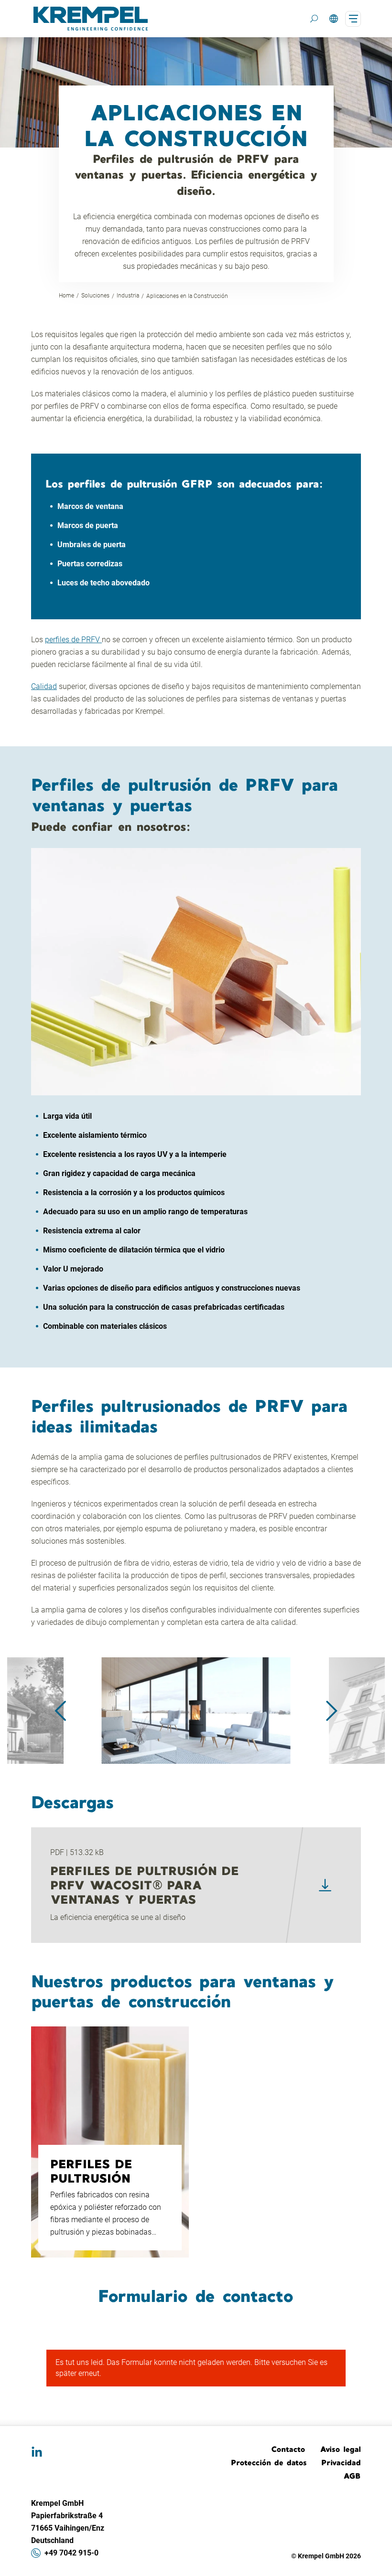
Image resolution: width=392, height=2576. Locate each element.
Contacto (288, 2449)
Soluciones (95, 296)
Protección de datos (269, 2462)
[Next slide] (332, 1711)
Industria (128, 296)
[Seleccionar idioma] (333, 19)
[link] (325, 1885)
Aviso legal (340, 2449)
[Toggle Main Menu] (353, 19)
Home (66, 296)
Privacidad (341, 2462)
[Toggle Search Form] (314, 19)
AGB (352, 2476)
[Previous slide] (60, 1711)
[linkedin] (37, 2452)
